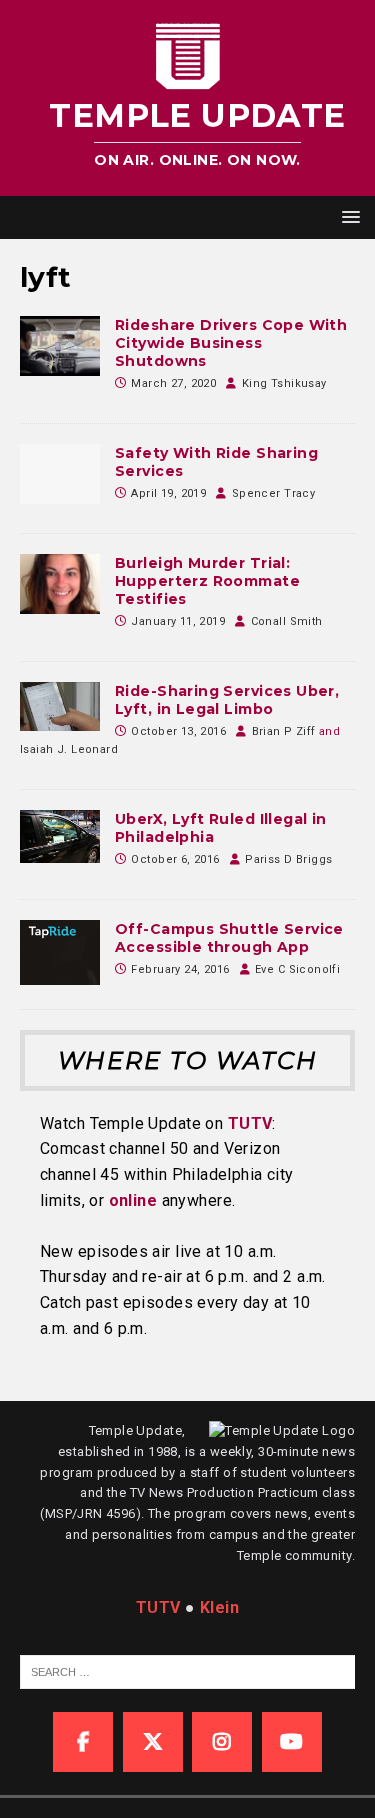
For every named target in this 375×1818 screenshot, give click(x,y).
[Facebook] (83, 1742)
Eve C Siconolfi (297, 969)
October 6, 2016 (175, 859)
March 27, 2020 (173, 383)
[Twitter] (153, 1742)
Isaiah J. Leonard (69, 749)
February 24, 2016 (180, 969)
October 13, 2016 (178, 731)
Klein (219, 1607)
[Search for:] (197, 1671)
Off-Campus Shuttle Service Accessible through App (229, 938)
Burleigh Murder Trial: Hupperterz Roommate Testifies (207, 581)
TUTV (250, 1123)
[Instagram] (222, 1742)
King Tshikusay (284, 383)
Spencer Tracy (273, 493)
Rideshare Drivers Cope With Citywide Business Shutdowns (231, 343)
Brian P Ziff (284, 731)
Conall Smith (287, 621)
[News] (60, 346)
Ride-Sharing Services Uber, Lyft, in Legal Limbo (227, 700)
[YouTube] (292, 1742)
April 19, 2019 (168, 493)
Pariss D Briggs (288, 859)
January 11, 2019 (178, 621)
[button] (347, 216)
